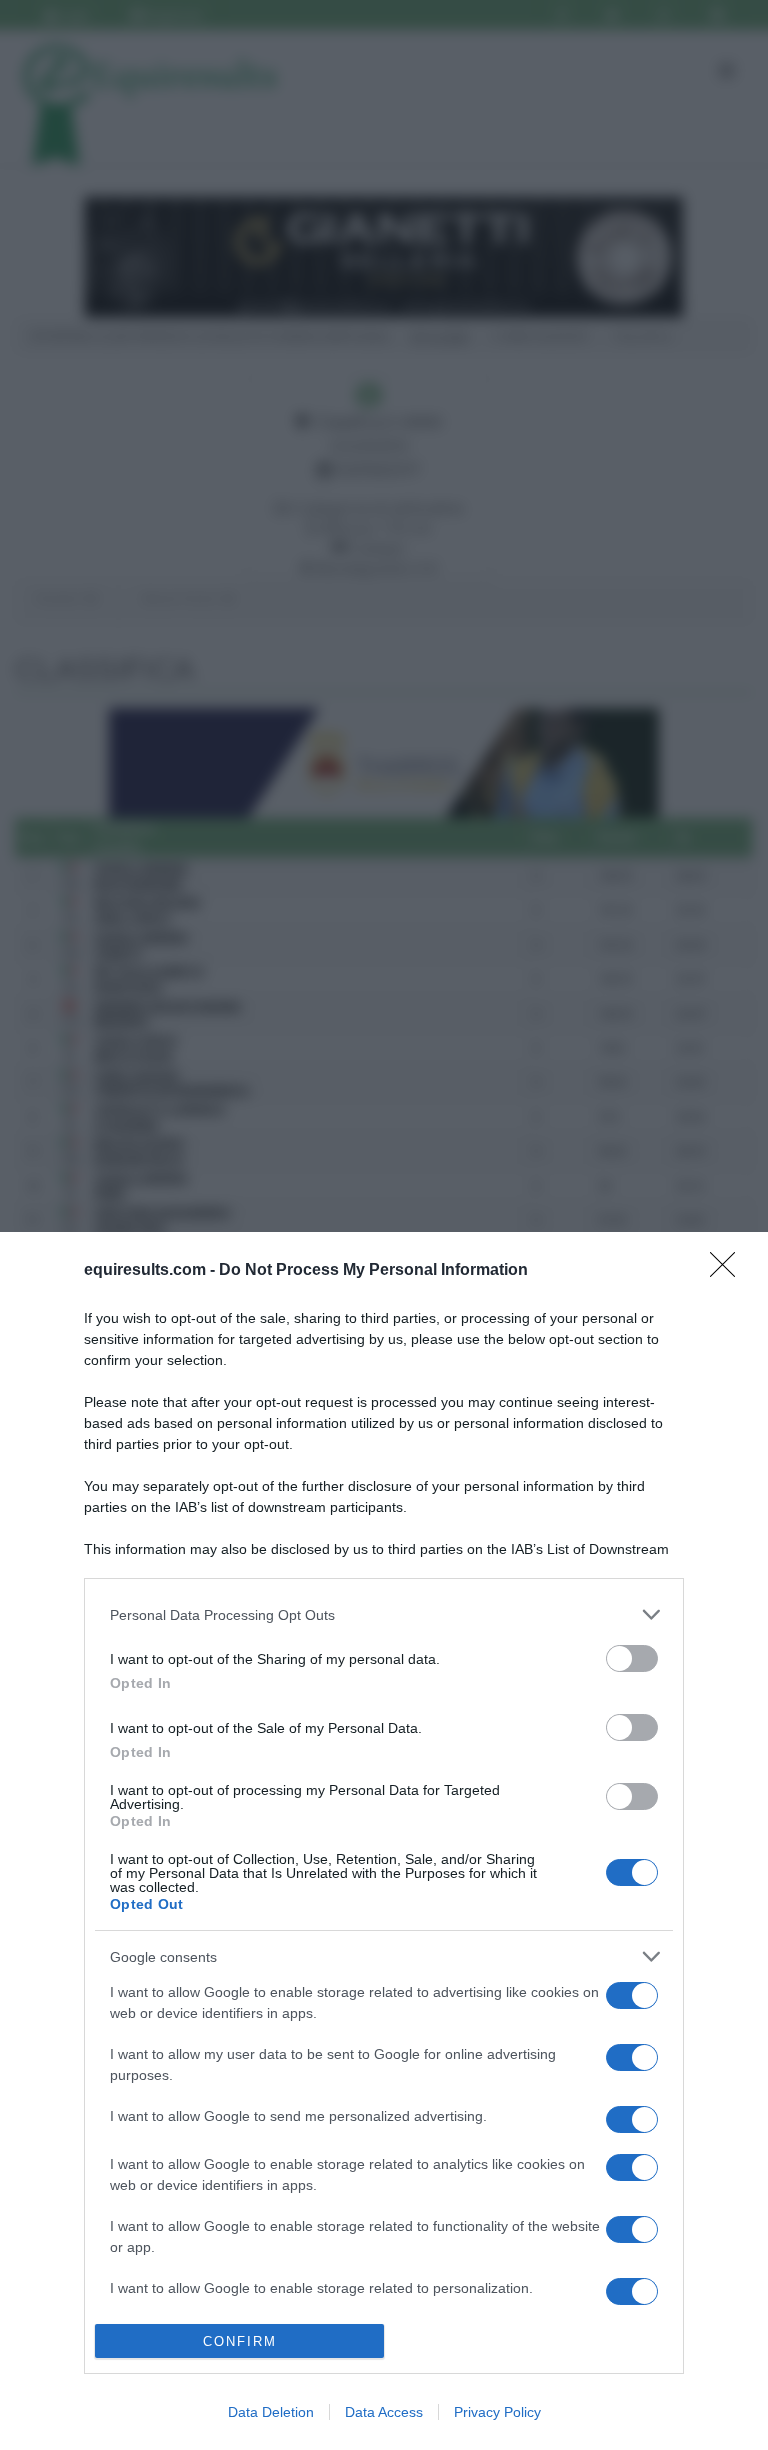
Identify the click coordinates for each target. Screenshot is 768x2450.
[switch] (632, 1658)
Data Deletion (271, 2412)
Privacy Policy (497, 2412)
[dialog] (384, 1841)
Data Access (384, 2412)
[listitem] (384, 1614)
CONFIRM (240, 2341)
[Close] (729, 1271)
